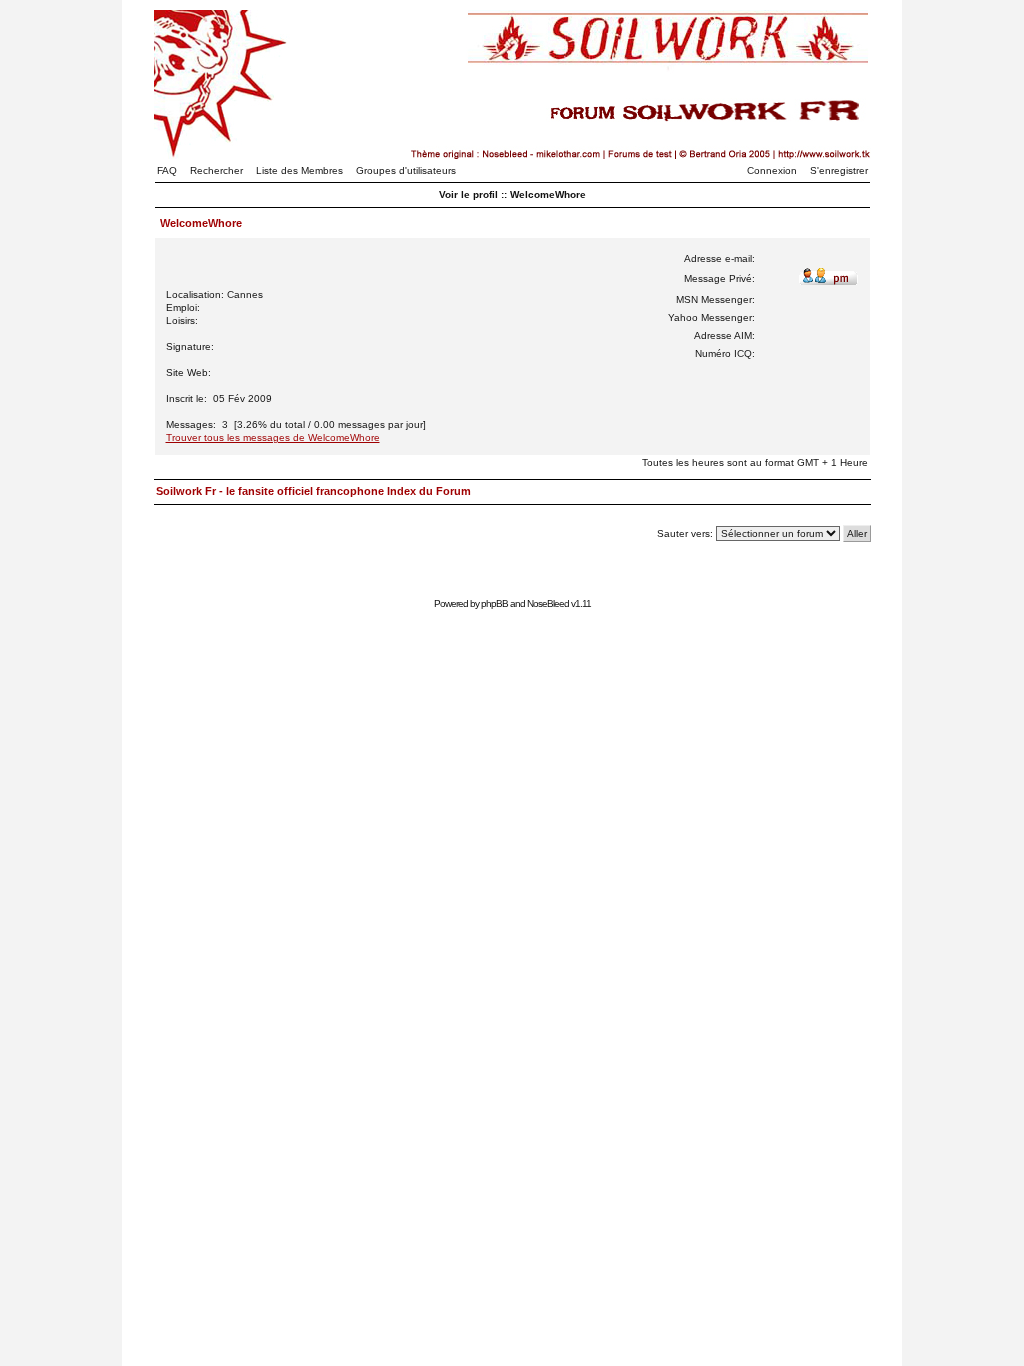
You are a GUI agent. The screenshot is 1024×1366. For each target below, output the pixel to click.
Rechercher (216, 170)
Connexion (772, 170)
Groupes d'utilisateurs (406, 170)
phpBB (494, 603)
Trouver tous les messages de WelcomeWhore (273, 437)
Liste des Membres (299, 170)
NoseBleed (548, 603)
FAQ (167, 170)
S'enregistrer (839, 170)
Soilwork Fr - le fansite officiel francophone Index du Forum (313, 491)
